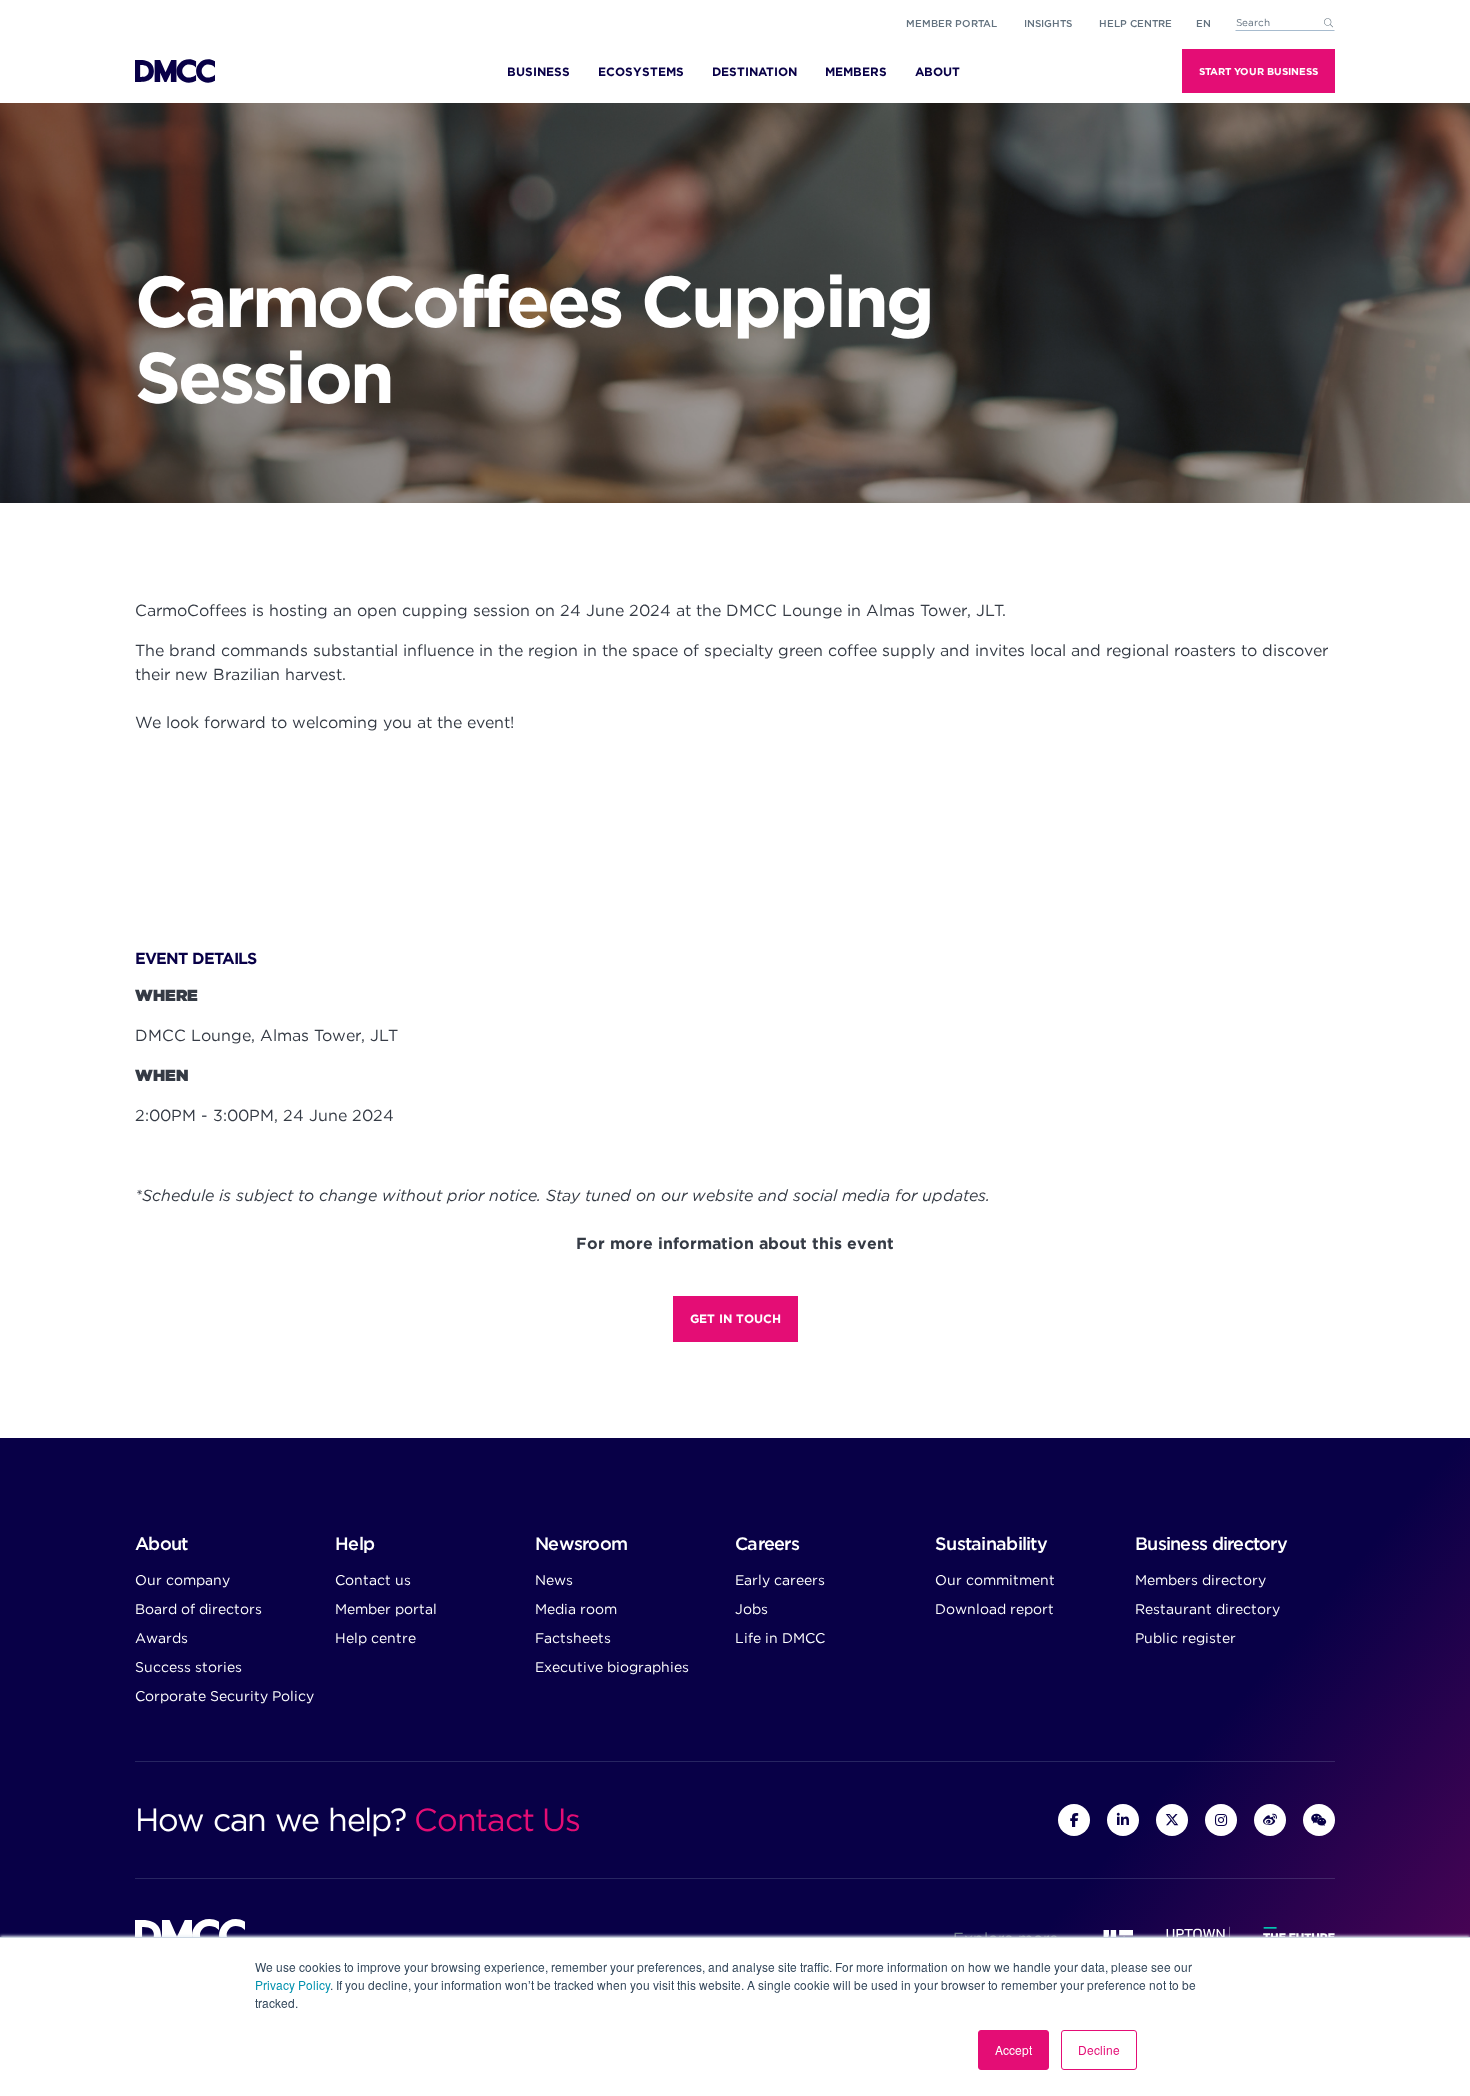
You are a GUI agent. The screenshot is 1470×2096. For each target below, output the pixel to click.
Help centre (375, 1638)
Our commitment (995, 1580)
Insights (1048, 23)
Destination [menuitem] (754, 71)
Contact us (373, 1580)
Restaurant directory (1207, 1609)
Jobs (751, 1609)
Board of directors (198, 1609)
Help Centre (1135, 23)
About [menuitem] (937, 71)
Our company (182, 1580)
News (554, 1580)
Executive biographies (612, 1667)
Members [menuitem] (856, 71)
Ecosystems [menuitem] (641, 71)
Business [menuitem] (538, 71)
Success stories (188, 1667)
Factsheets (573, 1638)
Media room (576, 1609)
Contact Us (496, 1819)
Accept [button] (1013, 2049)
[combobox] (1285, 23)
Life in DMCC (780, 1638)
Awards (161, 1638)
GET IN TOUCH (735, 1318)
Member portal (951, 23)
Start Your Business (1258, 71)
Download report (994, 1609)
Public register (1185, 1638)
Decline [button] (1099, 2049)
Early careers (780, 1580)
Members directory (1200, 1580)
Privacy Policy (292, 1984)
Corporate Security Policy (224, 1696)
